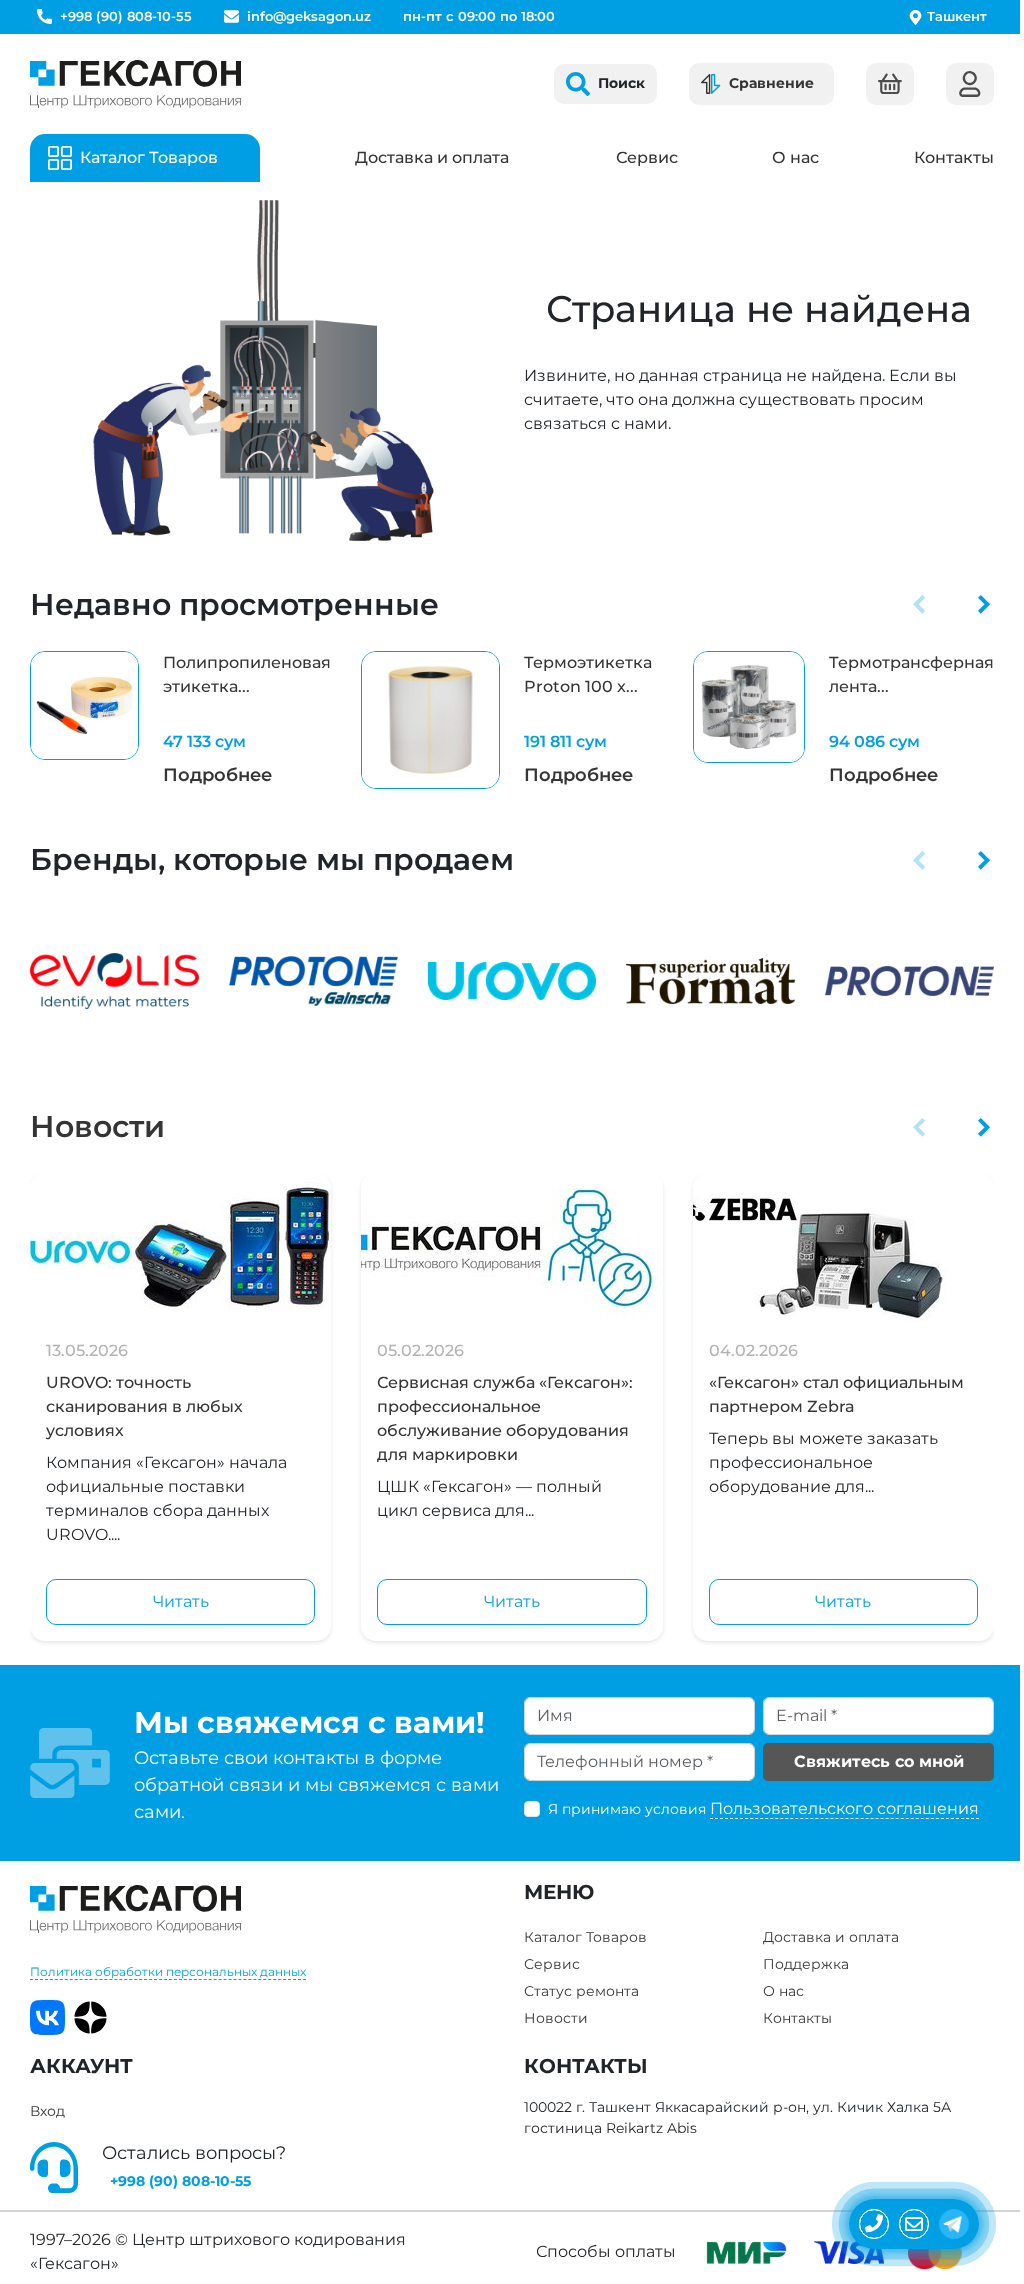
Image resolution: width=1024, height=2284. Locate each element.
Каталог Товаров (585, 1937)
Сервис (647, 157)
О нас (795, 157)
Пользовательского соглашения (844, 1808)
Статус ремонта (581, 1991)
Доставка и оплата (432, 157)
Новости (97, 1126)
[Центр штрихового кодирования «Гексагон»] (135, 84)
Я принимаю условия (763, 1808)
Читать (181, 1601)
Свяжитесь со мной (879, 1761)
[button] (919, 604)
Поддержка (806, 1964)
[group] (180, 720)
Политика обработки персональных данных (168, 1971)
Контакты (954, 157)
